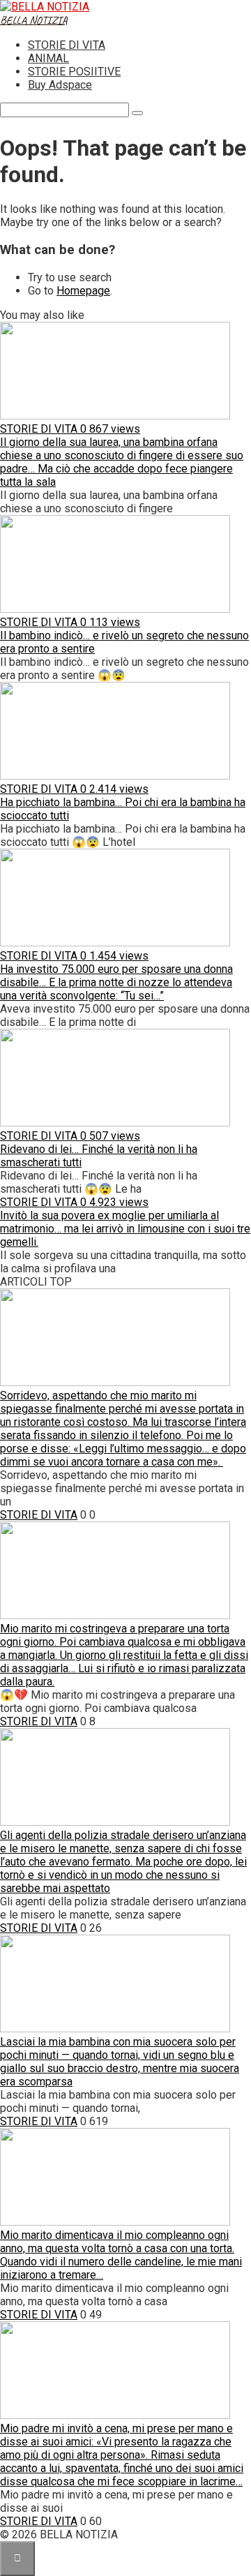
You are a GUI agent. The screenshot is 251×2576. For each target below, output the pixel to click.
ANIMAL (48, 58)
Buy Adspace (60, 85)
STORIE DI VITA (67, 45)
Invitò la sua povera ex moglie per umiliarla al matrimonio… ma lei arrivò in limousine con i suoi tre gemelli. (125, 1229)
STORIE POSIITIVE (74, 72)
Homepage (83, 291)
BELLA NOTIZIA (34, 20)
